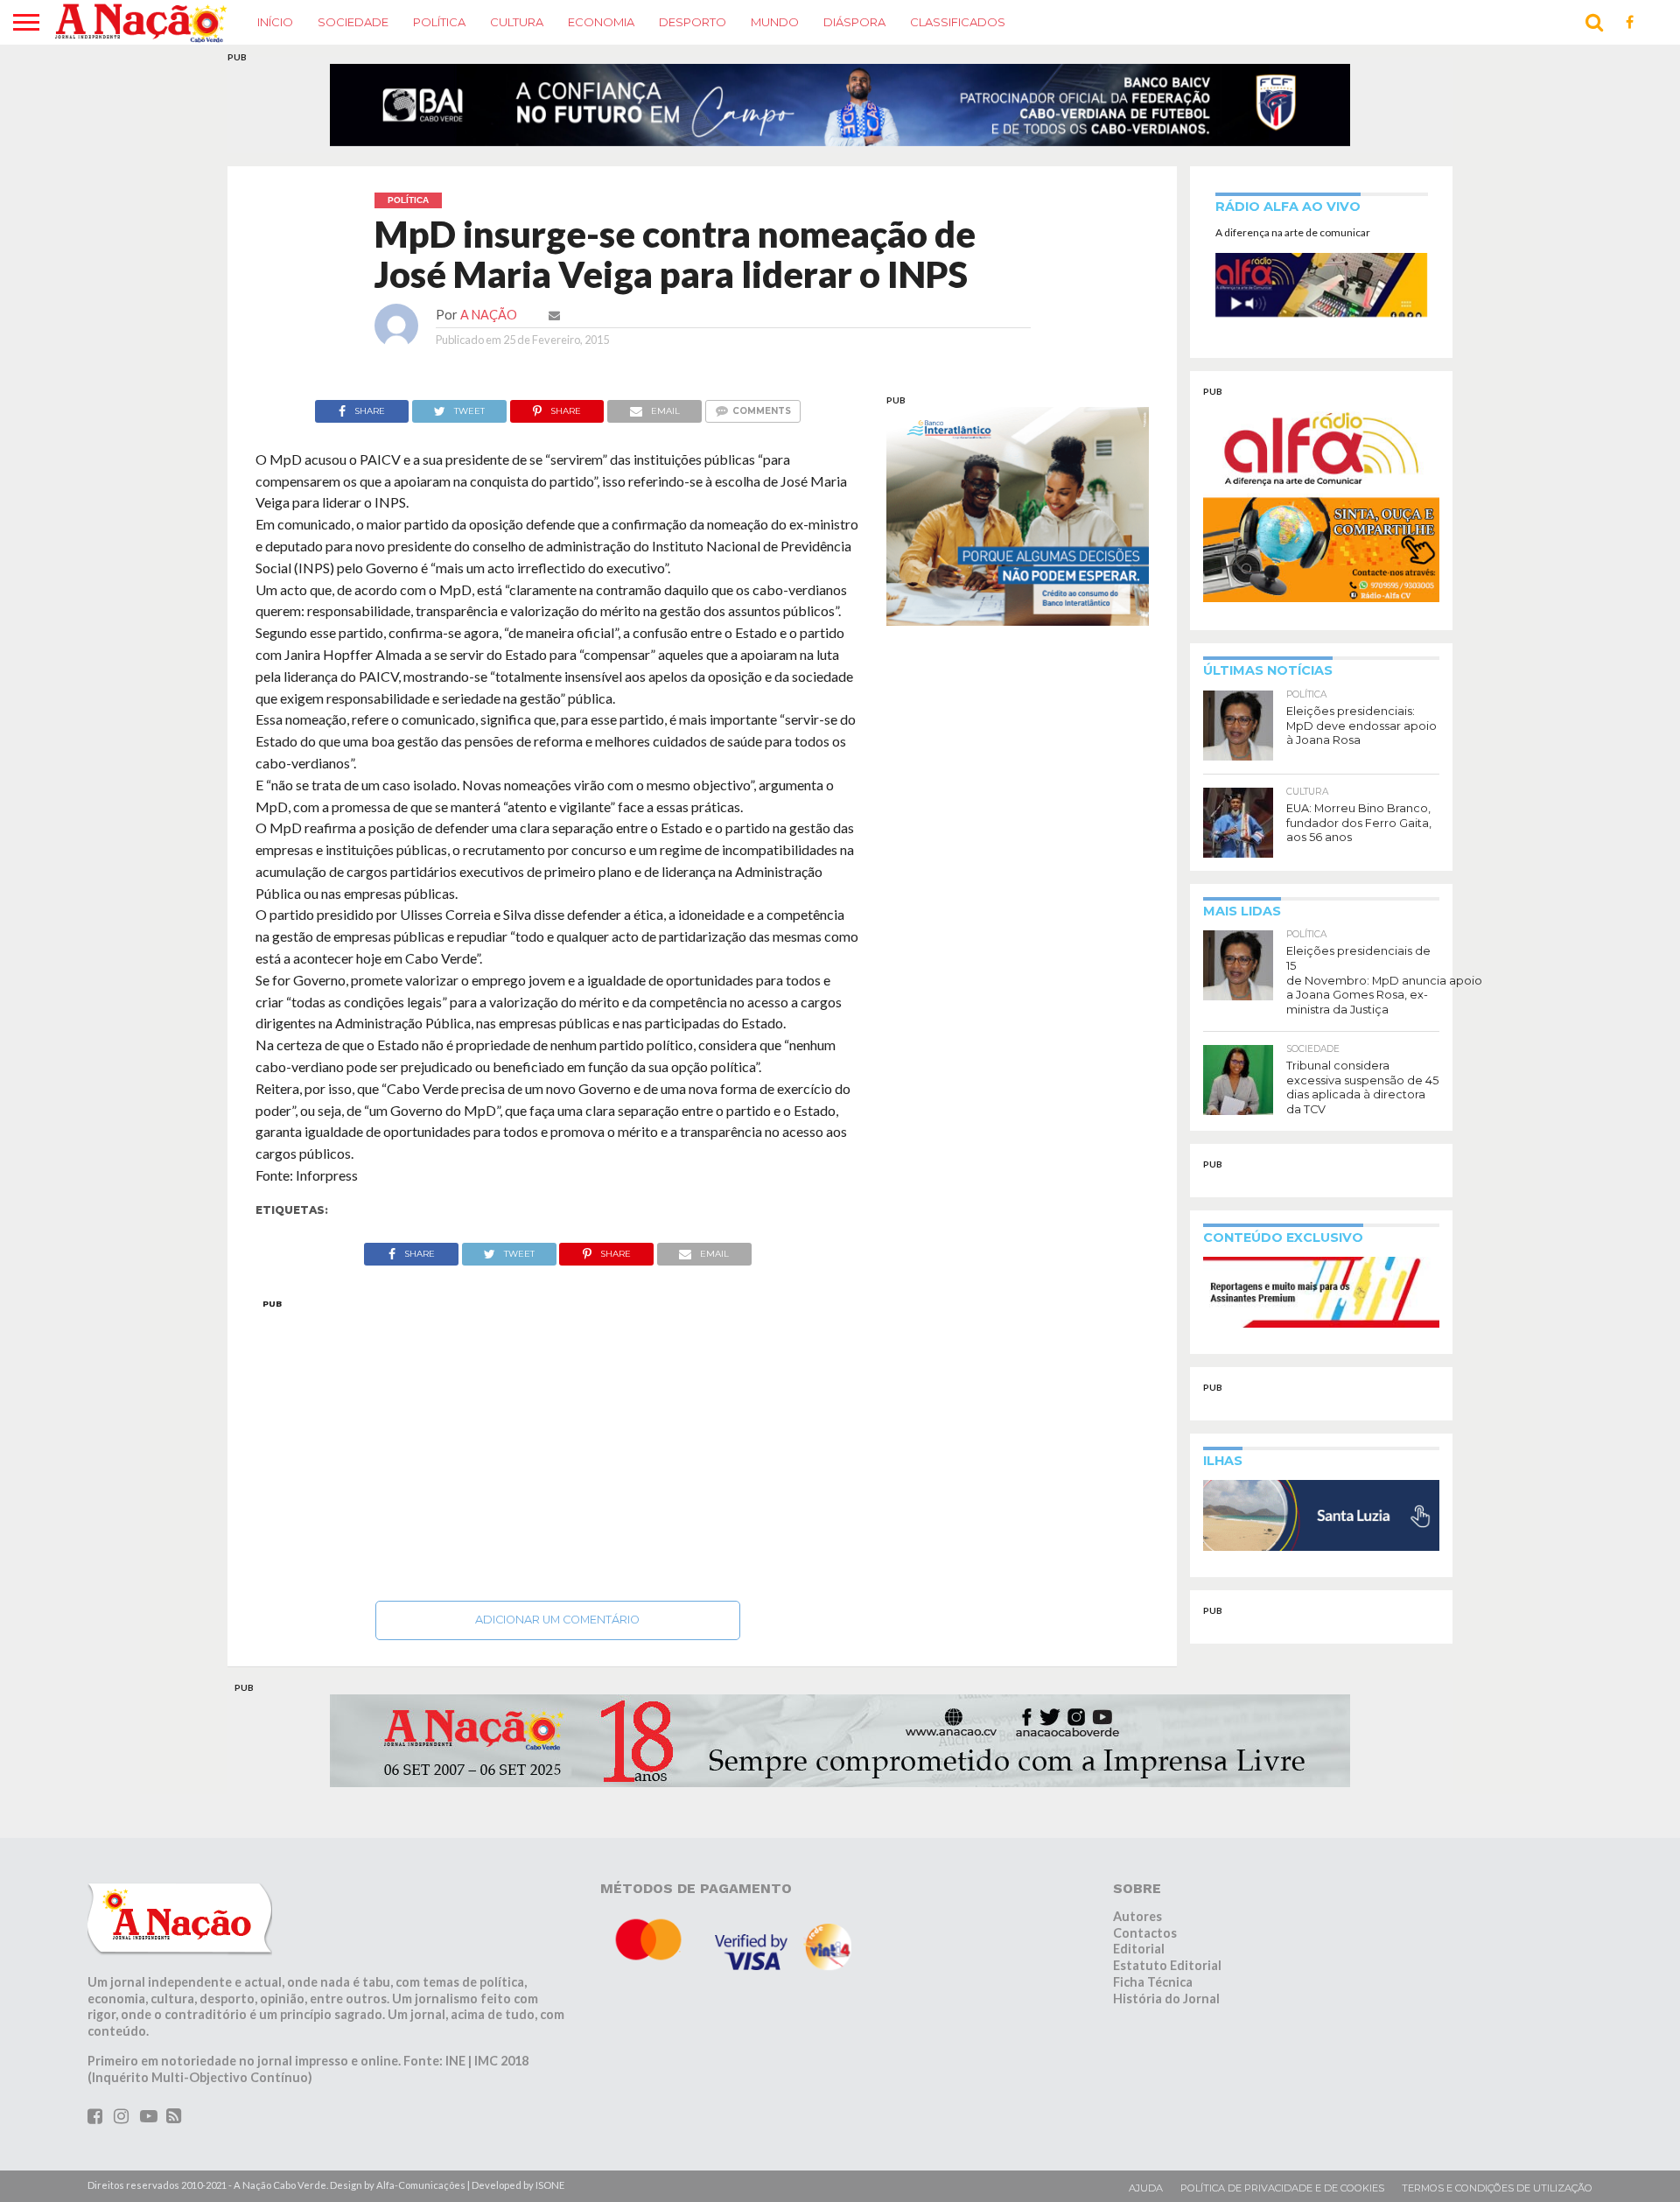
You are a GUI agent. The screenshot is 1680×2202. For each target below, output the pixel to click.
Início (275, 22)
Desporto (693, 22)
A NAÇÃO (489, 325)
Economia (601, 22)
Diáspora (854, 22)
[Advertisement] (558, 1455)
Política (439, 22)
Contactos (1145, 1943)
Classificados (958, 22)
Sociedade (353, 22)
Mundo (775, 22)
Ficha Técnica (1153, 1992)
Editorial (1139, 1960)
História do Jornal (1166, 2009)
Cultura (517, 22)
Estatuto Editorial (1167, 1976)
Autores (1137, 1927)
